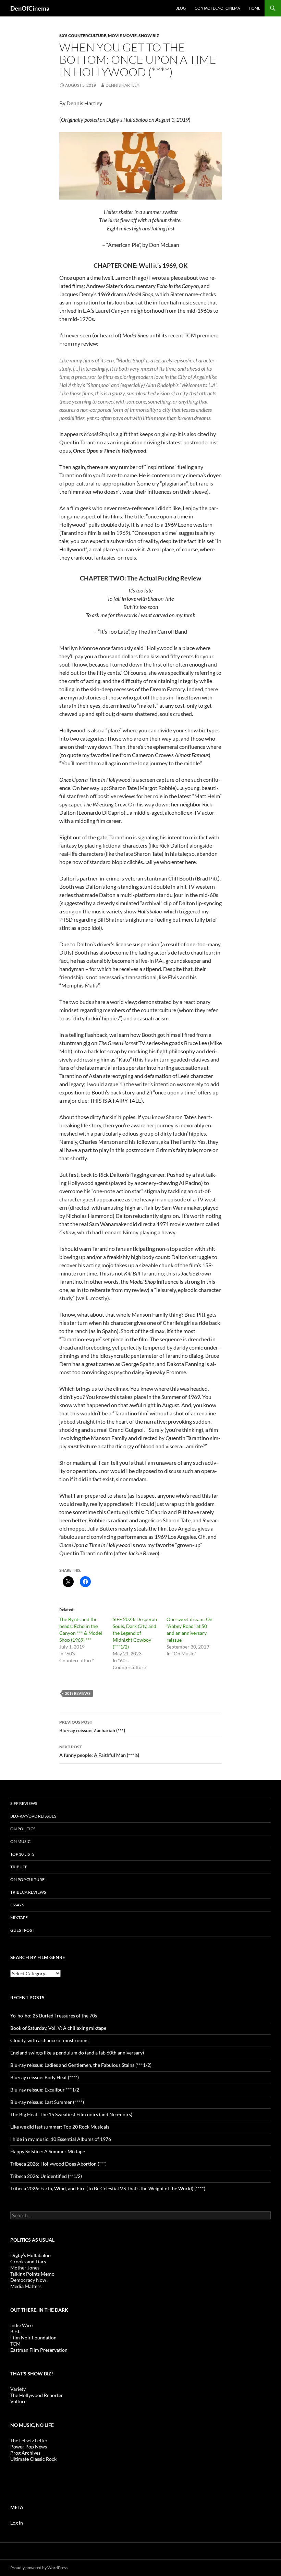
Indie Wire (21, 2325)
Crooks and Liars (28, 2261)
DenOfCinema (30, 8)
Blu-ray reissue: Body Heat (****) (45, 2077)
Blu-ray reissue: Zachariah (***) (92, 1726)
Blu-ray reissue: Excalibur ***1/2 (45, 2090)
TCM (15, 2344)
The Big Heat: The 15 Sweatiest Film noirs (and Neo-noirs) (71, 2114)
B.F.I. (15, 2331)
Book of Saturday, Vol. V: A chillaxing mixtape (58, 2028)
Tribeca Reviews (28, 1892)
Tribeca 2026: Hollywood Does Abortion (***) (58, 2164)
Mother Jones (25, 2268)
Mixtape (19, 1918)
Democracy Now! (29, 2280)
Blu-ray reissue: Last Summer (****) (47, 2102)
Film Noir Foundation (33, 2338)
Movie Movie (122, 35)
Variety (18, 2389)
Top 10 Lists (22, 1854)
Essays (17, 1905)
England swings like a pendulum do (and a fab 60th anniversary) (77, 2053)
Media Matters (26, 2286)
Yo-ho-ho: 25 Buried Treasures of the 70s (54, 2016)
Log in (17, 2523)
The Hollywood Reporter (37, 2395)
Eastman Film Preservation (39, 2350)
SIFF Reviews (24, 1803)
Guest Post (22, 1930)
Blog (181, 8)
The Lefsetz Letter (29, 2440)
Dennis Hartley (123, 85)
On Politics (23, 1829)
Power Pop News (29, 2447)
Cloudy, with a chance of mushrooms (49, 2040)
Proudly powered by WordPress (39, 2568)
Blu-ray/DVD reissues (33, 1816)
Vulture (18, 2401)
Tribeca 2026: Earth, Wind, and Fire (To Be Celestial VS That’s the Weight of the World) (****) (108, 2188)
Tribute (19, 1867)
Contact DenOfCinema (217, 8)
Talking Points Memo (32, 2274)
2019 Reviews (78, 1693)
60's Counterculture (83, 35)
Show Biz (149, 35)
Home (254, 8)
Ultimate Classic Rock (33, 2459)
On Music (20, 1841)
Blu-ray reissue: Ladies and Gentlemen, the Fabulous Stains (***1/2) (81, 2065)
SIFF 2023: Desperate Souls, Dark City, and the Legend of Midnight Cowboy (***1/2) (136, 1633)
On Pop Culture (27, 1879)
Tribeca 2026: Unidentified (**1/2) (46, 2176)
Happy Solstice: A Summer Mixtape (48, 2151)
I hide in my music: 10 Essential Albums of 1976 (61, 2139)
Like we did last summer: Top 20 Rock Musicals (60, 2127)
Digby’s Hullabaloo (30, 2255)
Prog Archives (25, 2453)
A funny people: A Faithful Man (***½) (99, 1751)
